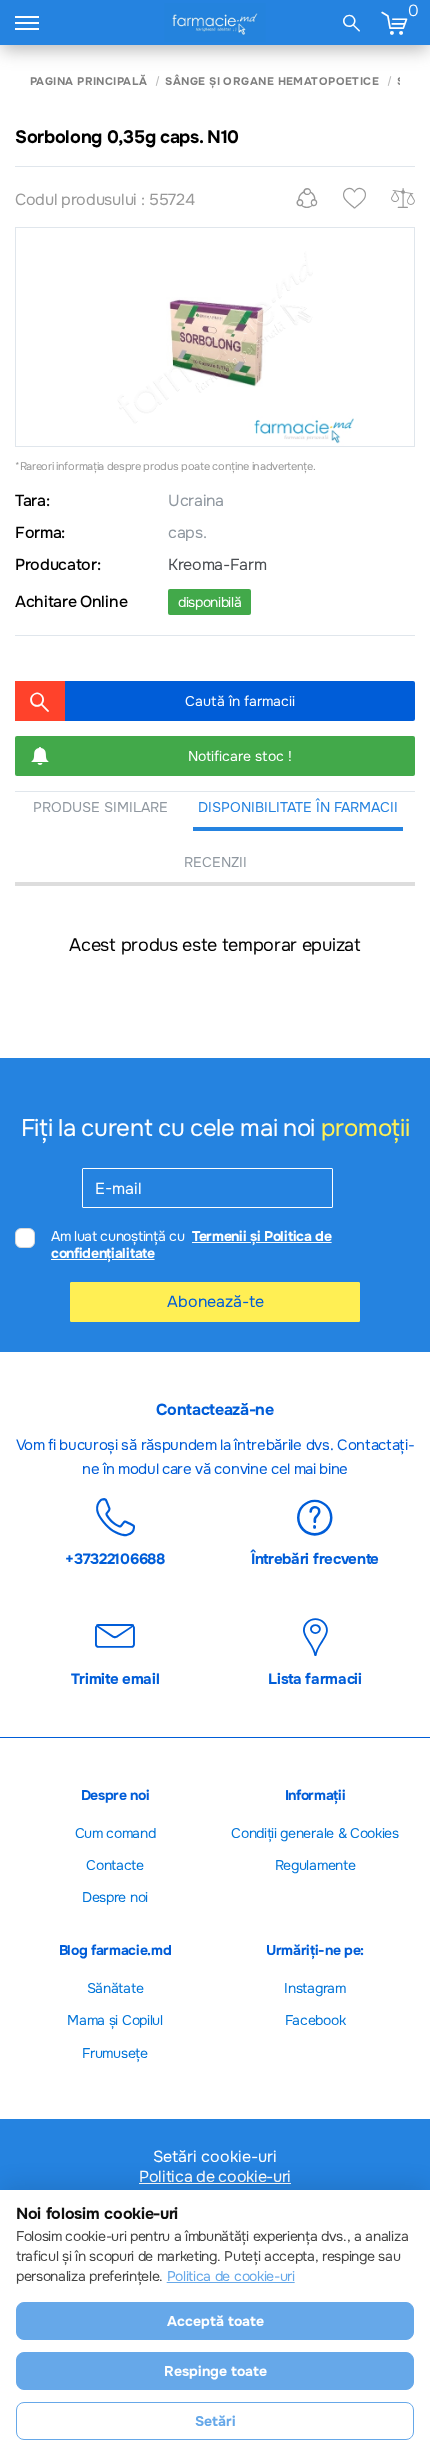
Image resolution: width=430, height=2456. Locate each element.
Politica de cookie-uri (215, 2177)
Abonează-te (215, 1301)
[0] (394, 22)
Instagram (314, 1988)
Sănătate (115, 1988)
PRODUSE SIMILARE (100, 807)
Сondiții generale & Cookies (314, 1833)
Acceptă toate (215, 2321)
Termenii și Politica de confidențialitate (191, 1244)
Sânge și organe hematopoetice (272, 81)
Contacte (114, 1865)
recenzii (215, 862)
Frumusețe (114, 2053)
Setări (215, 2421)
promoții (365, 1128)
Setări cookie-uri (215, 2157)
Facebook (315, 2020)
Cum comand (115, 1833)
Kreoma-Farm (217, 565)
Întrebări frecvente (315, 1558)
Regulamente (315, 1865)
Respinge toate (215, 2371)
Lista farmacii (315, 1678)
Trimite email (115, 1678)
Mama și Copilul (114, 2020)
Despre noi (115, 1897)
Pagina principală (88, 81)
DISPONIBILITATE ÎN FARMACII (298, 807)
